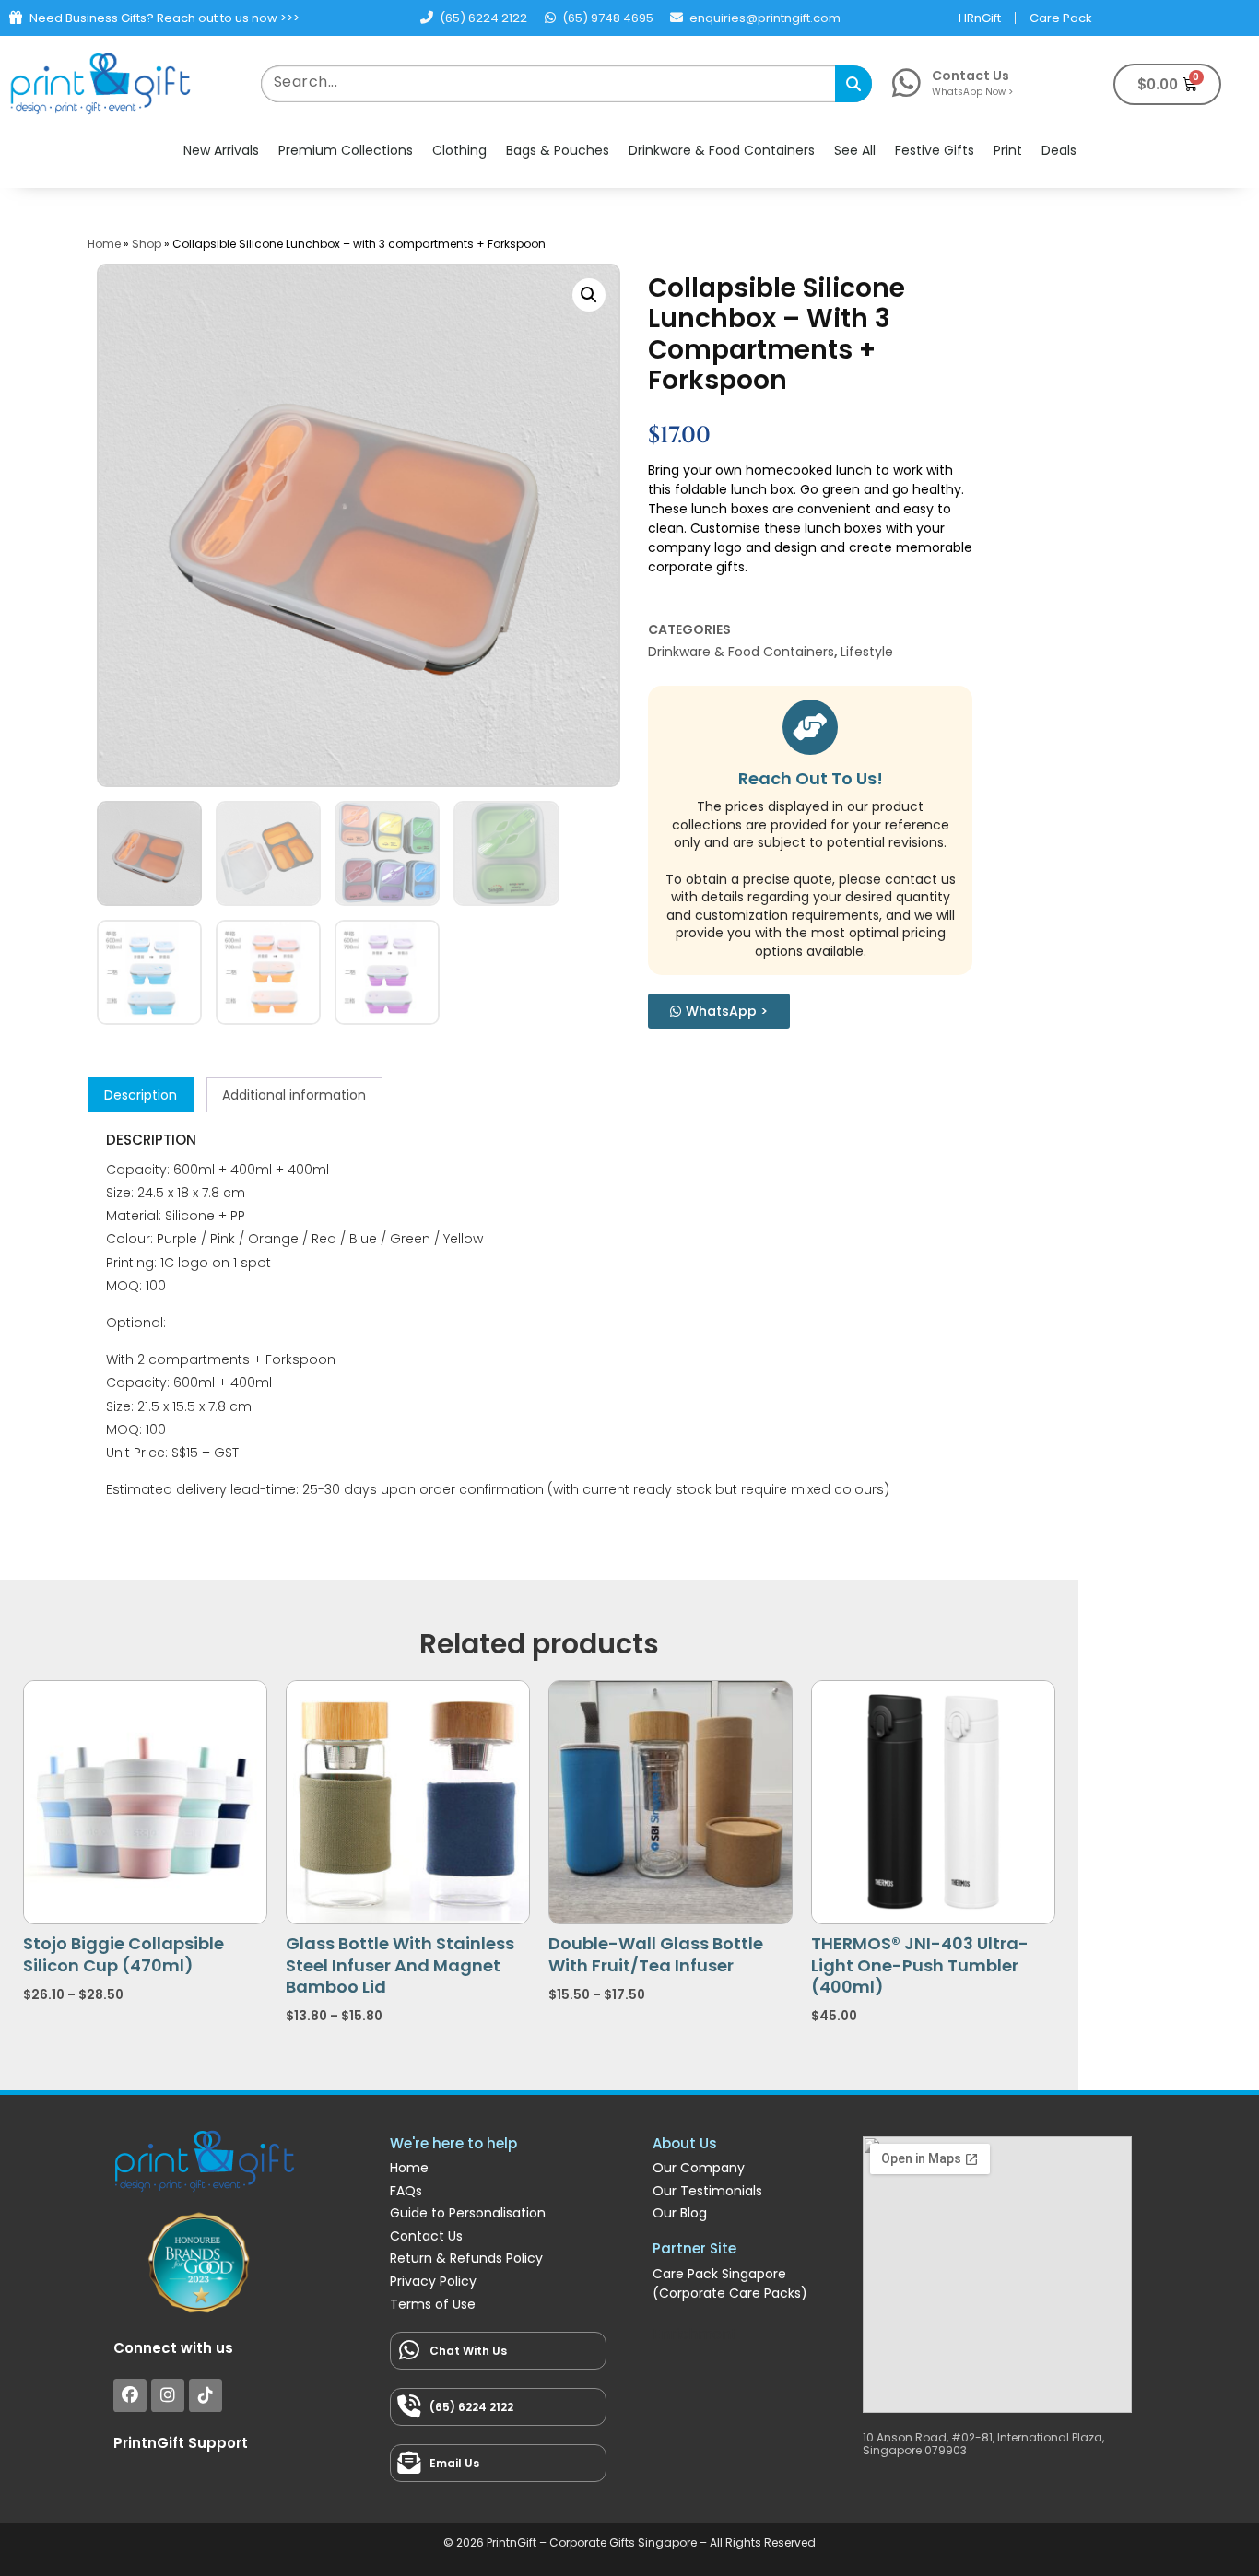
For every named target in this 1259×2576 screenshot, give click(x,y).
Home (104, 244)
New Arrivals (221, 150)
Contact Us (971, 76)
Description (141, 1095)
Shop (147, 244)
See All (855, 150)
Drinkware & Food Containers (722, 150)
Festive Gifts (935, 150)
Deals (1059, 150)
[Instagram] (168, 2395)
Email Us (454, 2463)
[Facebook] (130, 2395)
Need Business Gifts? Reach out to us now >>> (165, 18)
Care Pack (1061, 18)
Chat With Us (468, 2351)
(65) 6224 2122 (471, 2407)
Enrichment (695, 2334)
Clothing (459, 150)
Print (1008, 150)
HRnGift (980, 18)
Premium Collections (346, 150)
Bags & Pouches (558, 150)
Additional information (294, 1095)
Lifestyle (867, 652)
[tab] (141, 1095)
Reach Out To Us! (811, 778)
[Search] (853, 84)
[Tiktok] (206, 2395)
